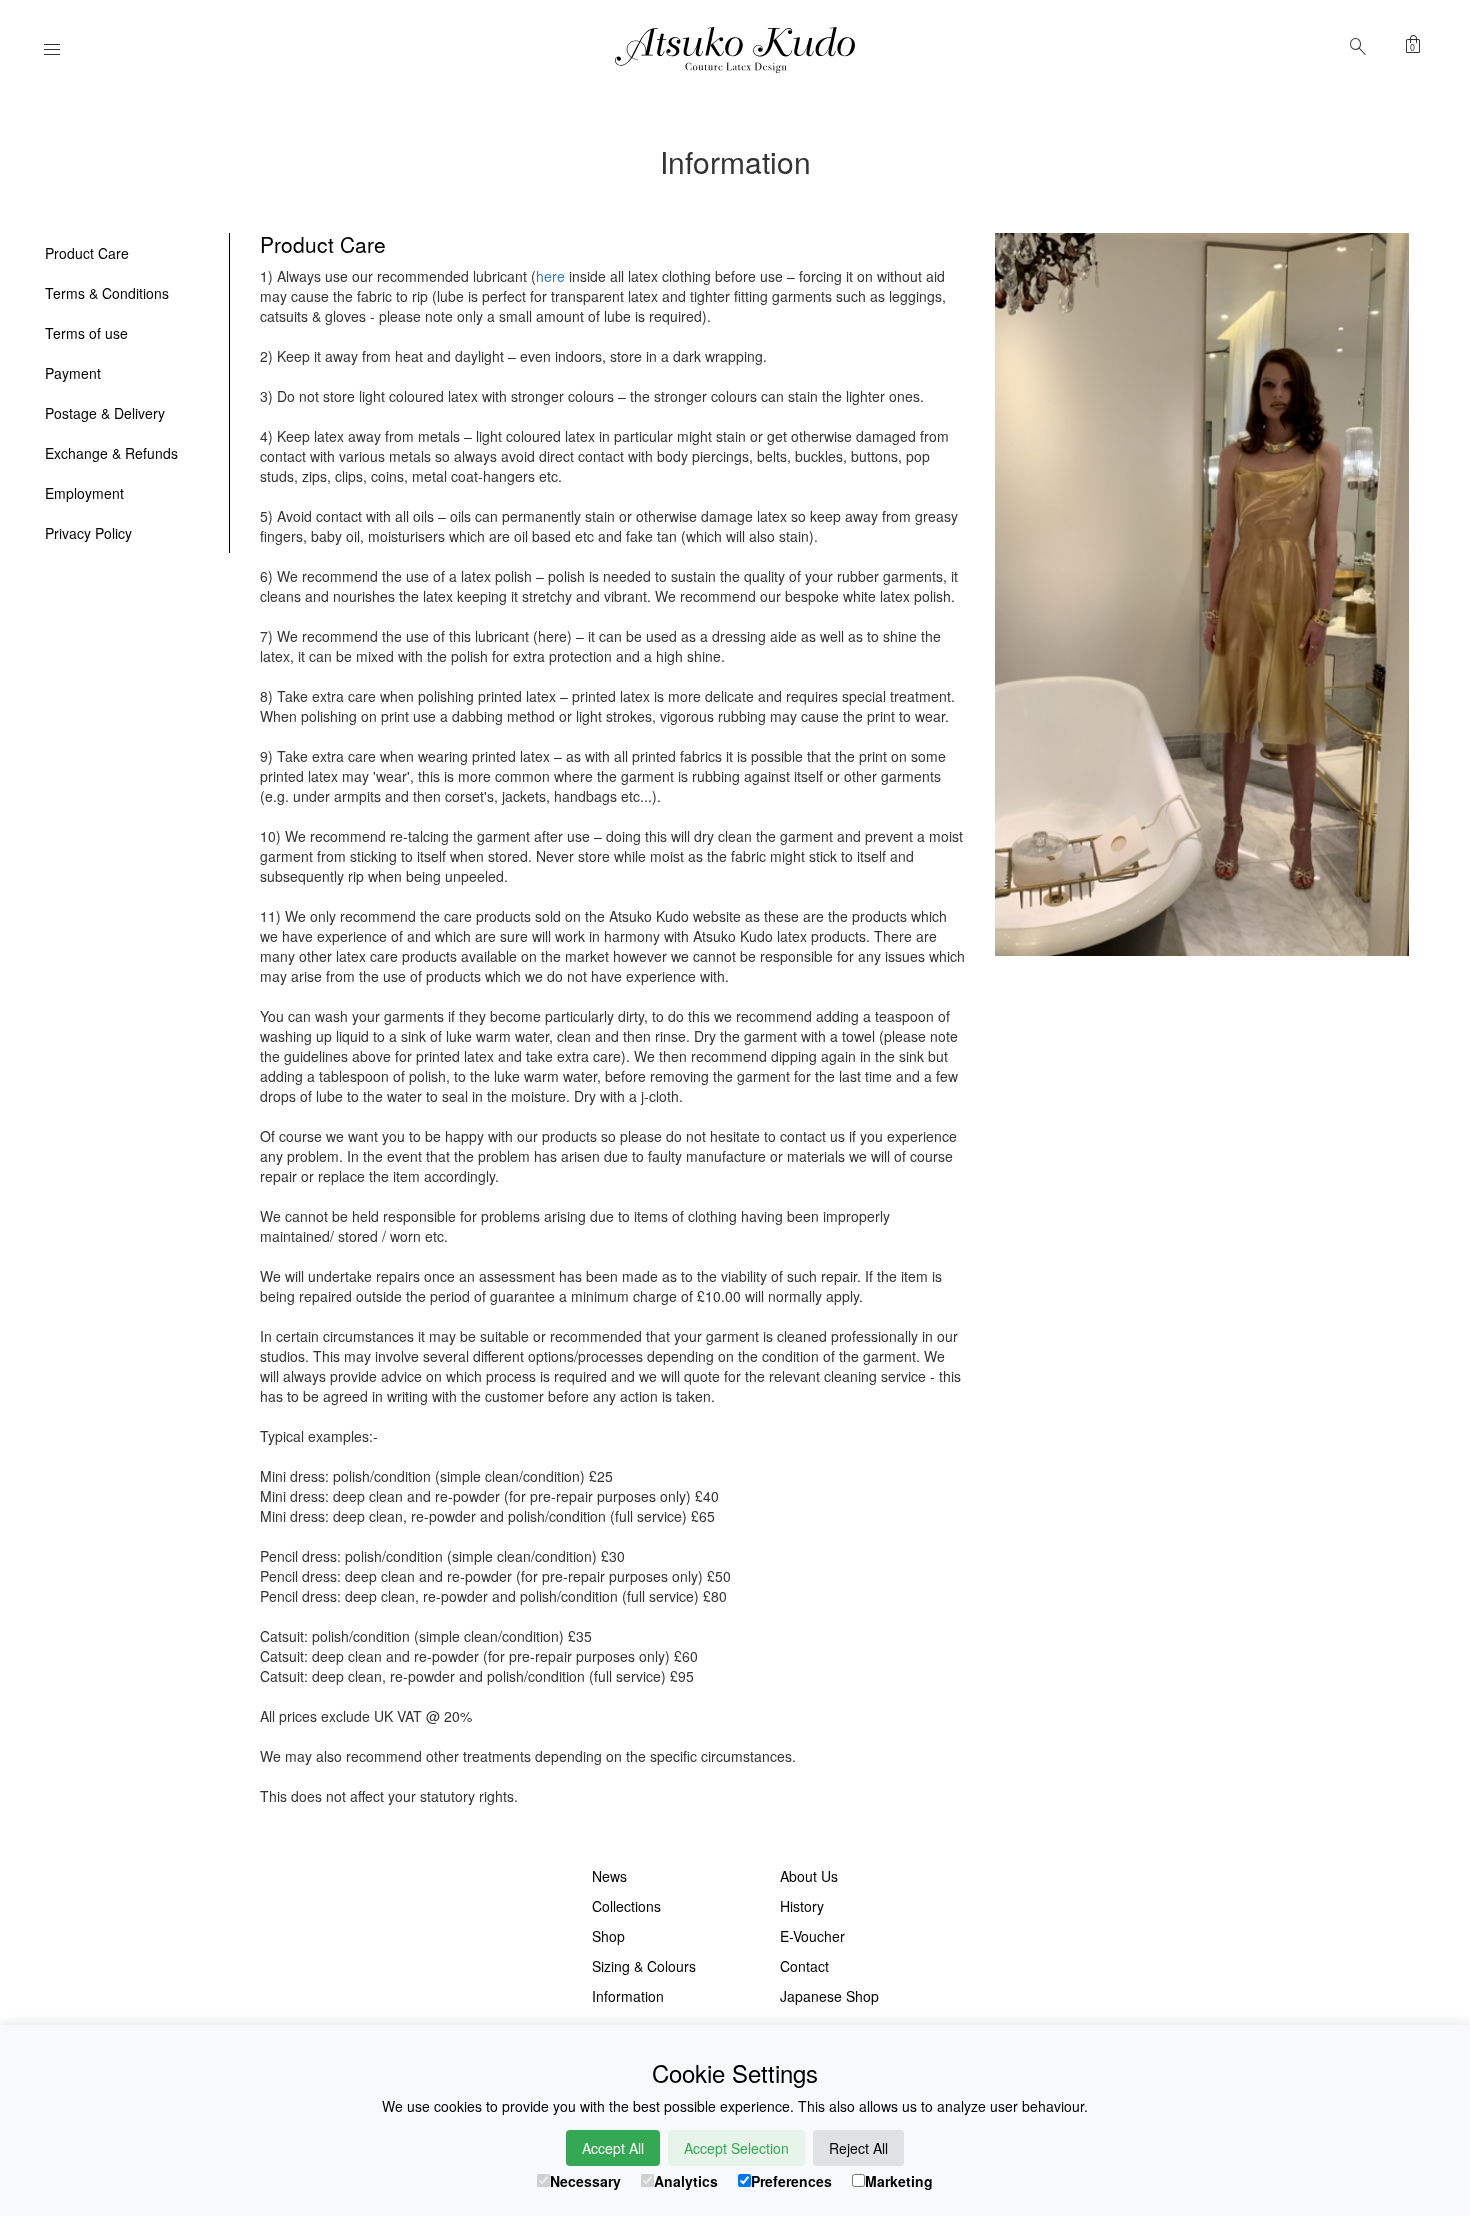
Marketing (899, 2181)
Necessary (585, 2181)
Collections (626, 1906)
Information (628, 1996)
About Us (809, 1876)
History (802, 1906)
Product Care (87, 253)
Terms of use (86, 333)
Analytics (686, 2181)
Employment (84, 493)
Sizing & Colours (644, 1966)
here (550, 276)
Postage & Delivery (105, 413)
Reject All (858, 2148)
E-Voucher (812, 1936)
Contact (804, 1966)
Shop (608, 1936)
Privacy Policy (88, 533)
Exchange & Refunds (111, 453)
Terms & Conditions (107, 293)
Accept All (613, 2148)
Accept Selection (736, 2148)
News (609, 1876)
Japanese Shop (829, 1996)
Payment (73, 373)
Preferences (791, 2181)
